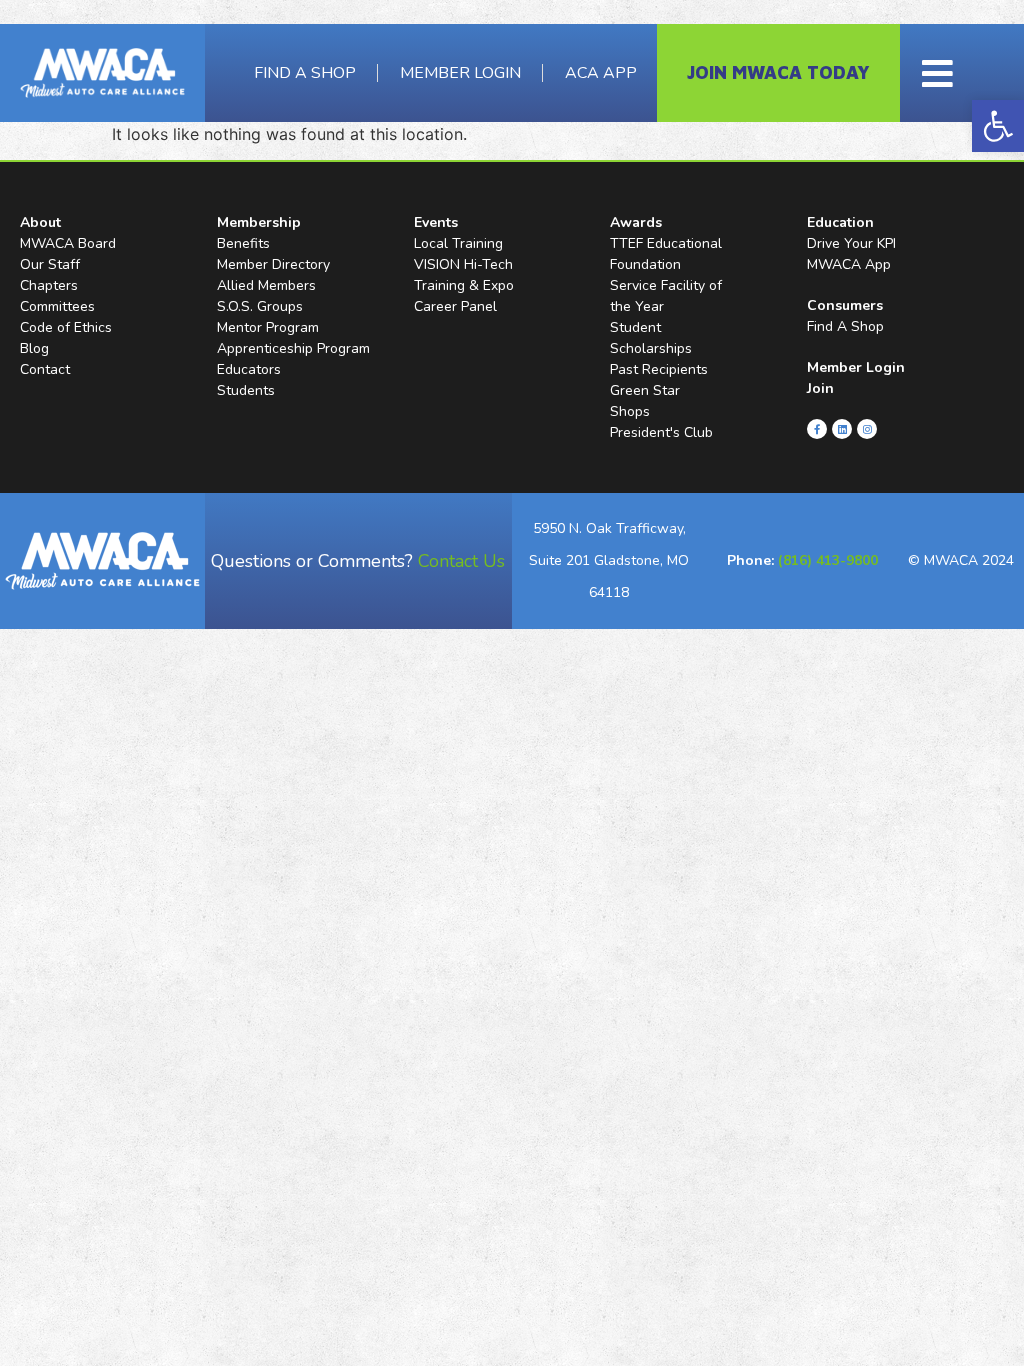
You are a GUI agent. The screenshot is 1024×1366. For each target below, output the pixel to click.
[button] (998, 126)
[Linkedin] (842, 429)
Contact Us (461, 561)
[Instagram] (867, 429)
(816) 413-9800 (828, 560)
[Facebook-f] (817, 429)
